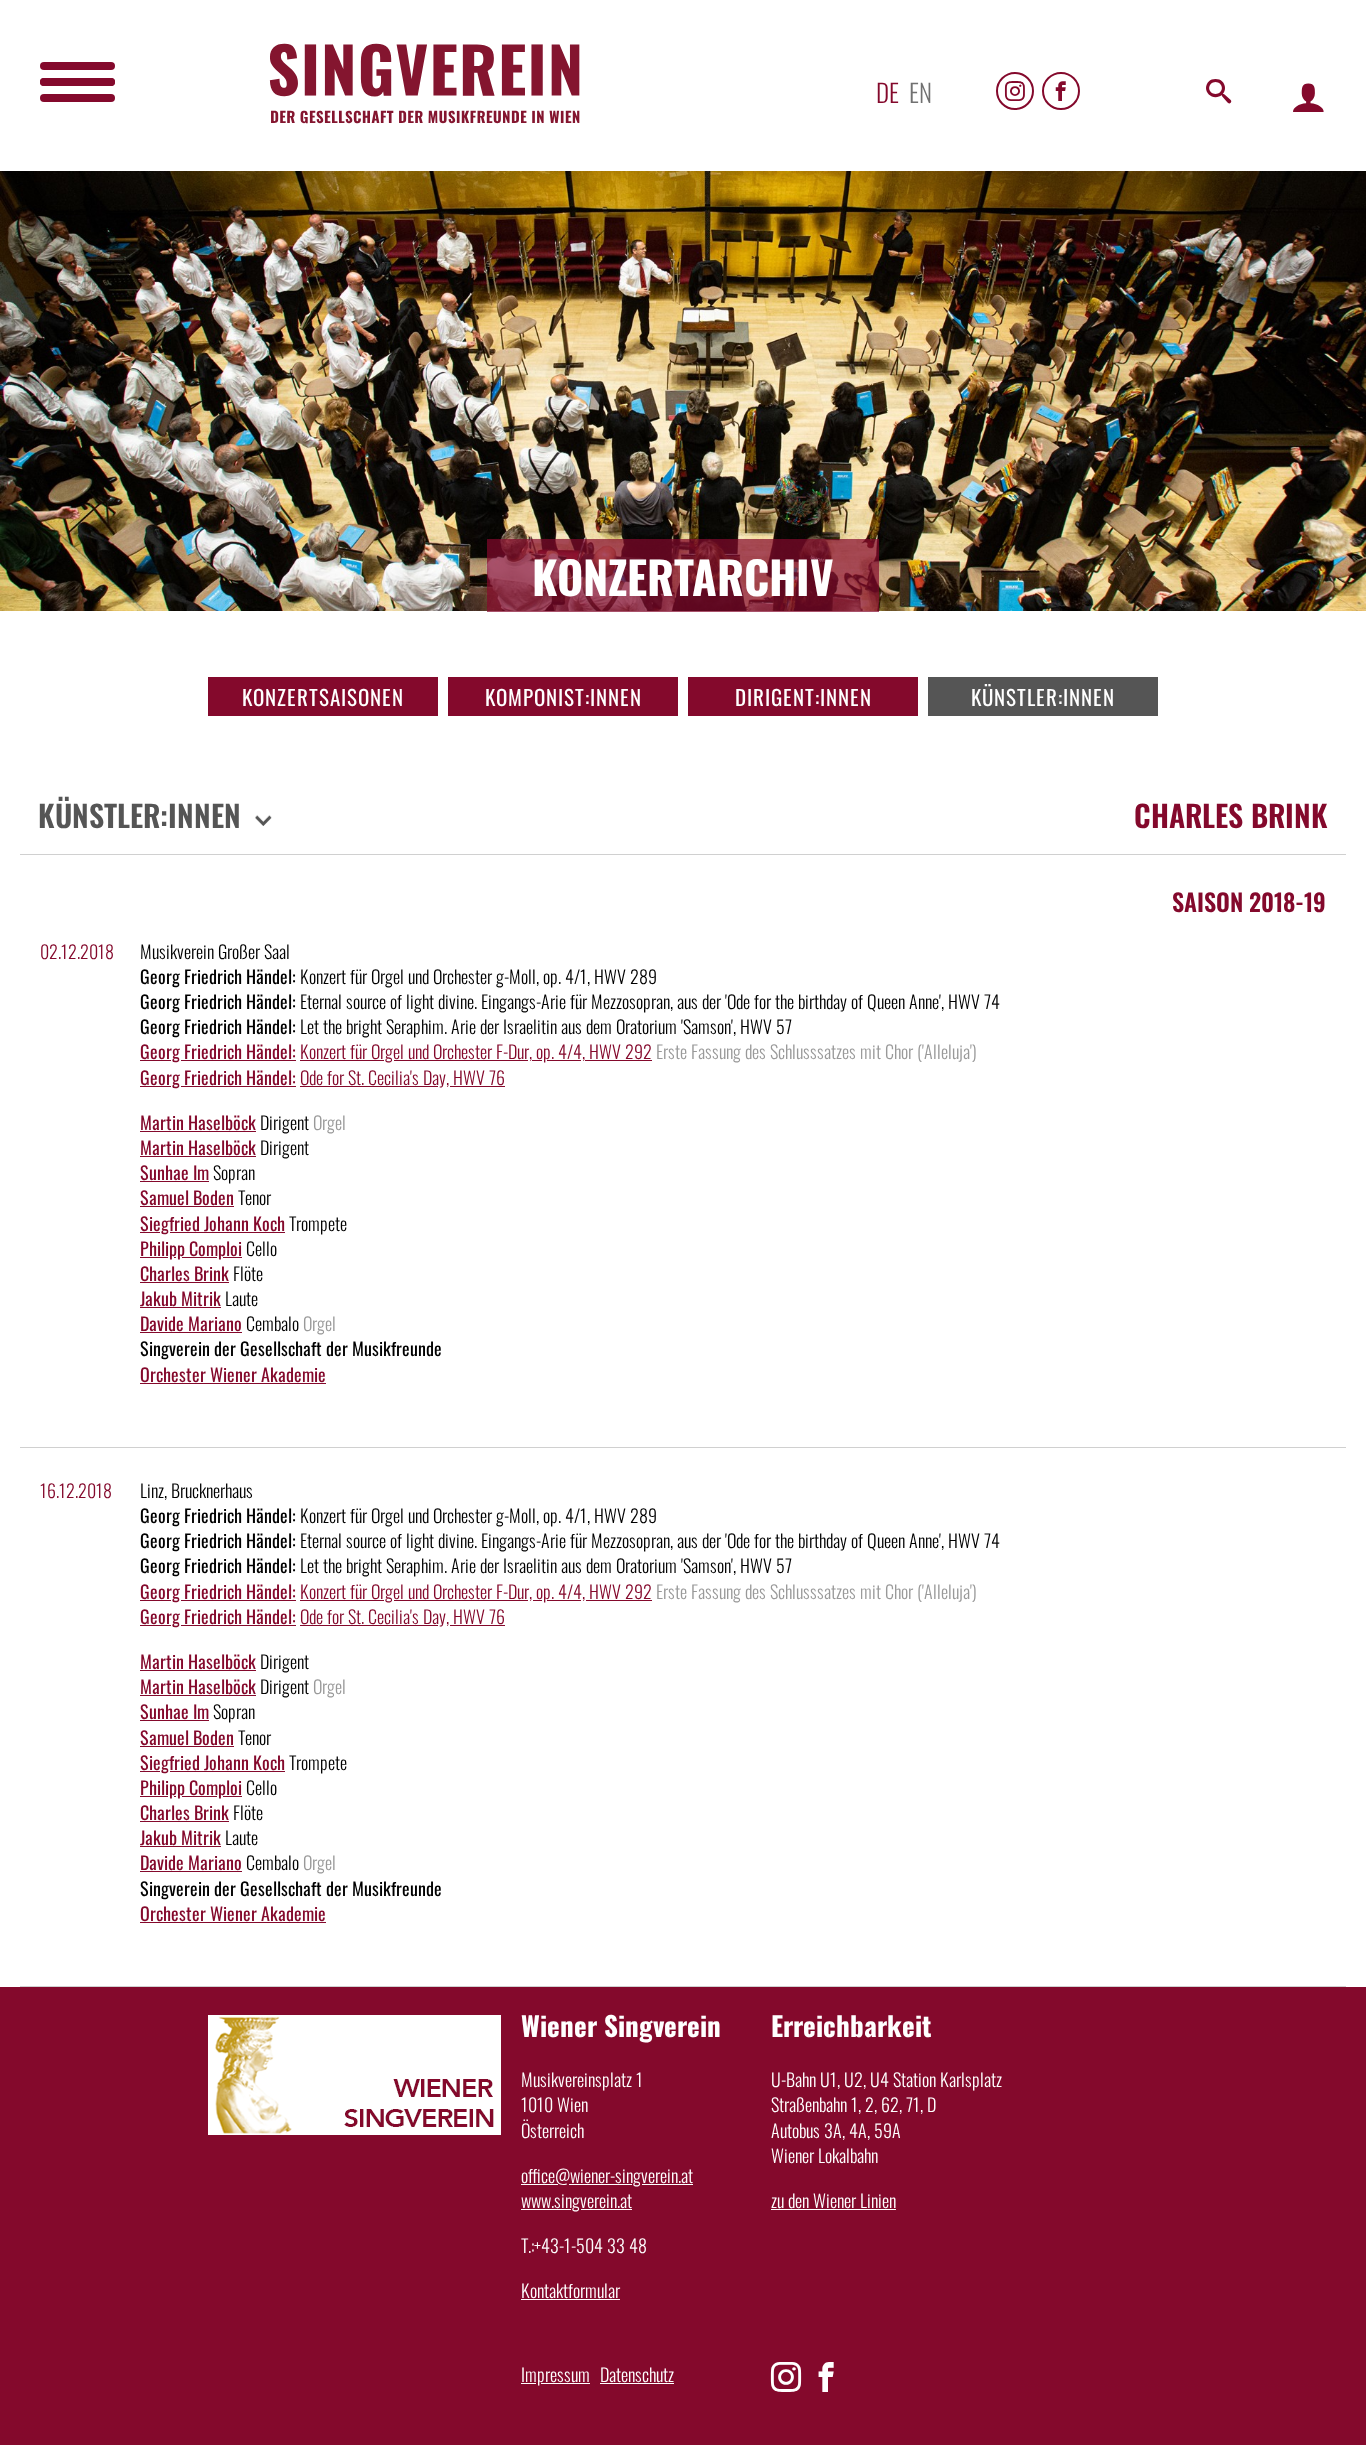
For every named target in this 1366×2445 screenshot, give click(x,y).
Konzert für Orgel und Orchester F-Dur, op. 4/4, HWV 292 (476, 1051)
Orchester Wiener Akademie (233, 1374)
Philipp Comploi (191, 1248)
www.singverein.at (576, 2200)
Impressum (555, 2374)
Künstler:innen (1043, 696)
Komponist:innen (563, 696)
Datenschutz (637, 2374)
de (887, 91)
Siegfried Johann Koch (212, 1223)
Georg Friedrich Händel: (218, 1051)
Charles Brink (184, 1273)
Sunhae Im (174, 1172)
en (920, 91)
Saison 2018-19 (1249, 901)
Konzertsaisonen (323, 696)
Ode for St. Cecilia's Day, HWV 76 (402, 1077)
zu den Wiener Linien (833, 2200)
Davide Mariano (191, 1323)
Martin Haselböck (198, 1122)
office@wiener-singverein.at (607, 2175)
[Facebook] (1061, 91)
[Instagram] (1015, 91)
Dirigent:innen (803, 696)
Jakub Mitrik (180, 1298)
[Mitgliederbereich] (1308, 96)
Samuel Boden (187, 1197)
